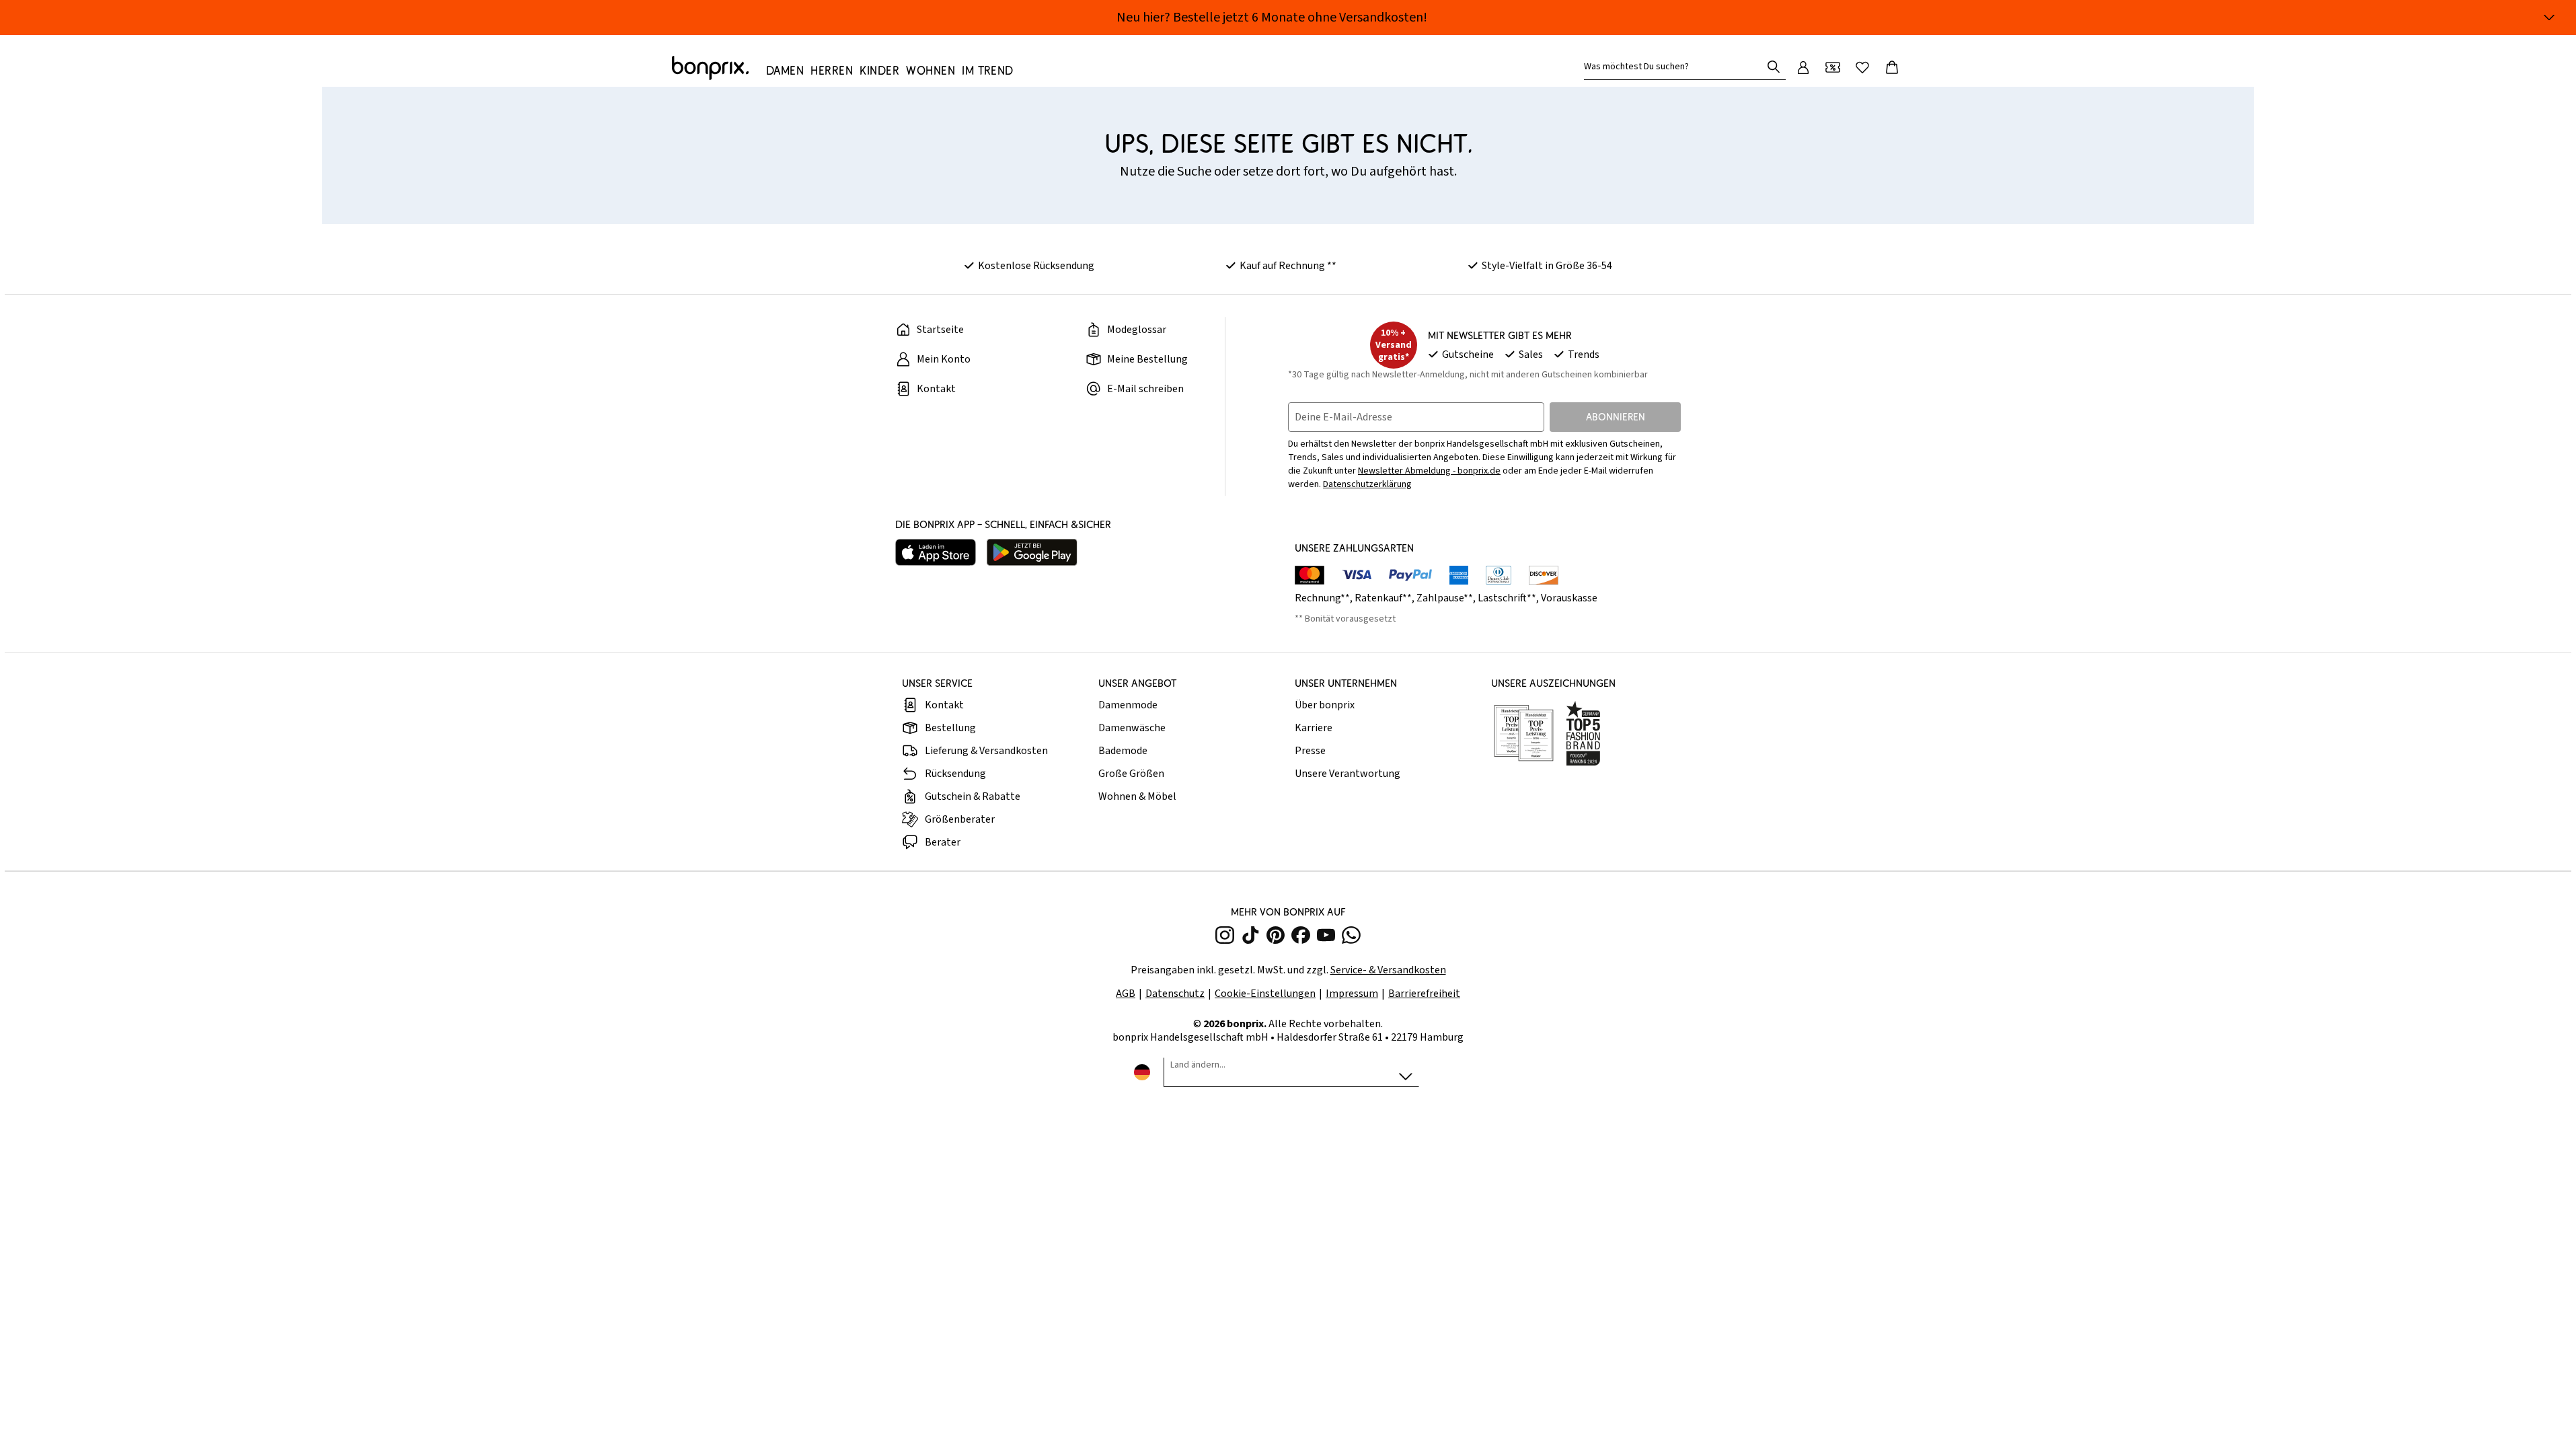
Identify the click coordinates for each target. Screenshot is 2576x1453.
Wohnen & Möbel (1137, 796)
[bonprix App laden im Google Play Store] (1032, 552)
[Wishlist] (1862, 67)
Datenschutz (1175, 994)
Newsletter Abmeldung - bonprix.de (1429, 471)
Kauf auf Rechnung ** (1288, 266)
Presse (1310, 751)
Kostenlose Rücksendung (1036, 266)
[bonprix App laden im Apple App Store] (936, 552)
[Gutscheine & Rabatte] (1833, 67)
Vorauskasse (1569, 598)
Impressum (1352, 994)
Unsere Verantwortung (1348, 774)
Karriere (1314, 728)
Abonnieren (1616, 417)
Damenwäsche (1132, 728)
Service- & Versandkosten (1388, 970)
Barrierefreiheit (1424, 994)
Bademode (1123, 751)
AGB (1126, 994)
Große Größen (1131, 774)
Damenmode (1128, 705)
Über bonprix (1325, 705)
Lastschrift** (1507, 598)
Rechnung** (1322, 598)
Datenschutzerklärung (1367, 484)
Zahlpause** (1445, 598)
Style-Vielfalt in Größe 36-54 (1547, 266)
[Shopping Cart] (1892, 67)
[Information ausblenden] (2549, 17)
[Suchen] (1774, 67)
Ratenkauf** (1383, 598)
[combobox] (1675, 67)
